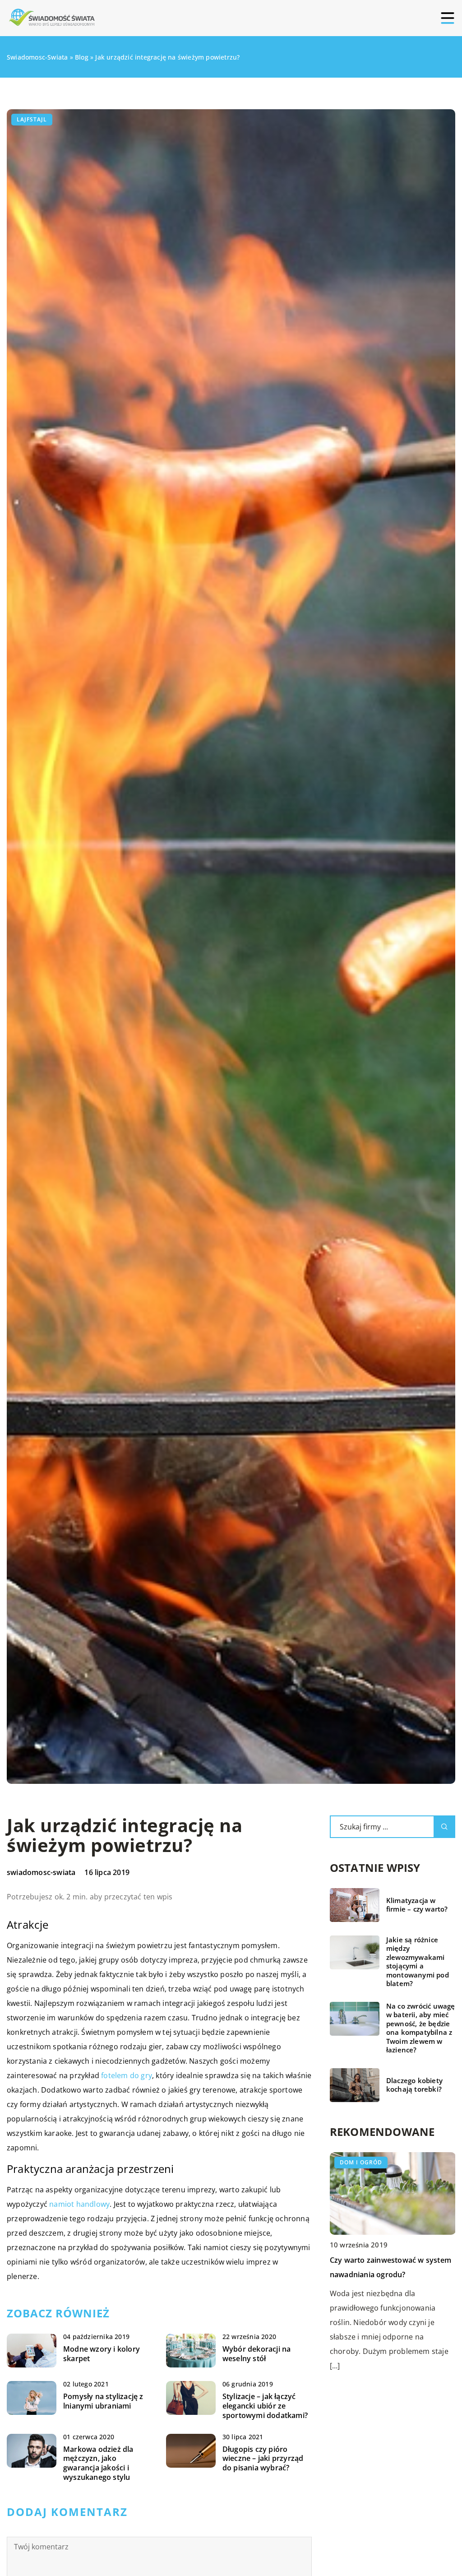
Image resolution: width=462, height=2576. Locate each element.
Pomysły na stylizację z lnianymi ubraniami (103, 2401)
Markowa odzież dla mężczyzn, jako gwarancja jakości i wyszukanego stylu (98, 2463)
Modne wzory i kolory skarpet (102, 2354)
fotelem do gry (127, 2075)
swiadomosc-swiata (41, 1872)
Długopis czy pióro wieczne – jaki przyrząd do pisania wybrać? (263, 2459)
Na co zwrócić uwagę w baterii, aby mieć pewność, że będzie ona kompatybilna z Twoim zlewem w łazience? (421, 2028)
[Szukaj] (444, 1827)
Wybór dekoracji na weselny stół (257, 2354)
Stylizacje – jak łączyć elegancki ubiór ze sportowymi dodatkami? (265, 2406)
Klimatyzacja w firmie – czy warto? (417, 1905)
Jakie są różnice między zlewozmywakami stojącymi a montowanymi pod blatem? (418, 1962)
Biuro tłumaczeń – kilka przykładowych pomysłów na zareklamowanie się (381, 2274)
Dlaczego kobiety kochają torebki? (414, 2085)
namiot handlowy (79, 2204)
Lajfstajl (32, 119)
